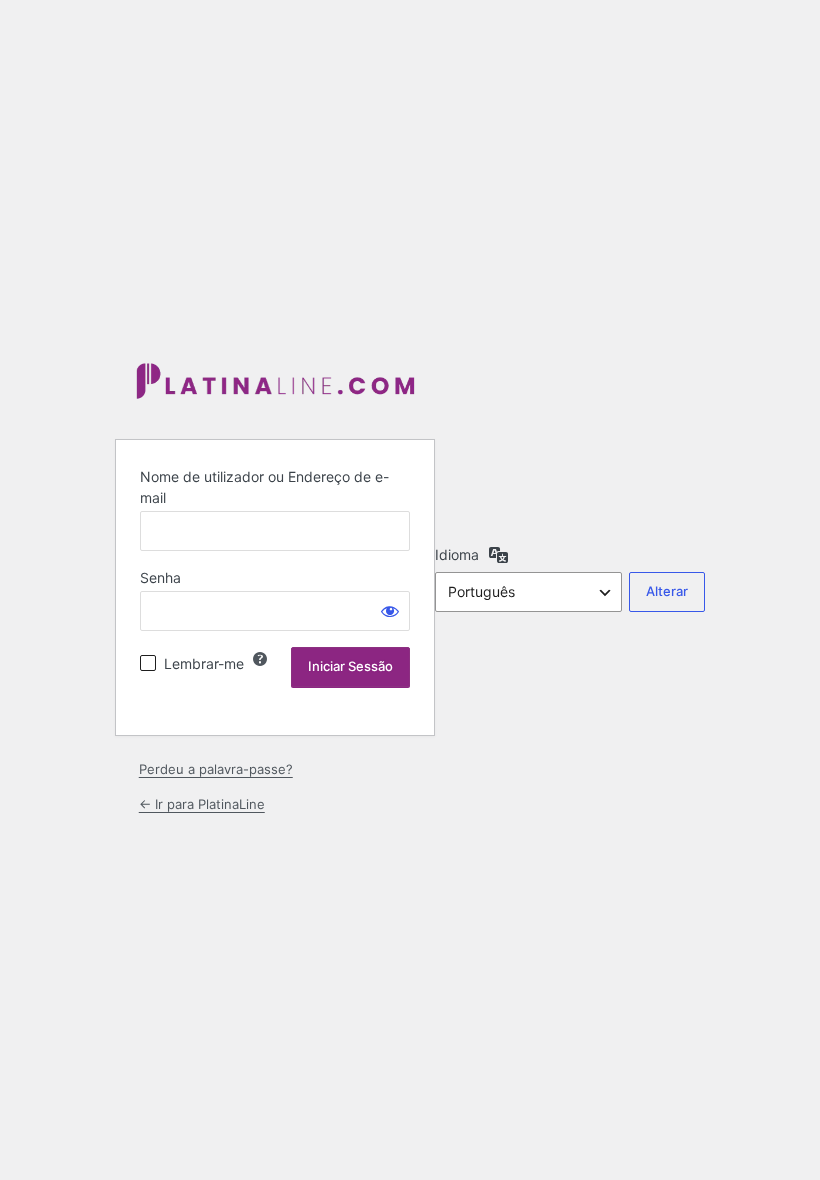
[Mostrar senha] (390, 611)
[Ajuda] (260, 659)
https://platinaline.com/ (275, 382)
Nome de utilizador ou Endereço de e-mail (264, 487)
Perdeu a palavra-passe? (216, 769)
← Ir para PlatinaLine (202, 804)
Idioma (457, 554)
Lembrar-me (204, 663)
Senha (160, 577)
